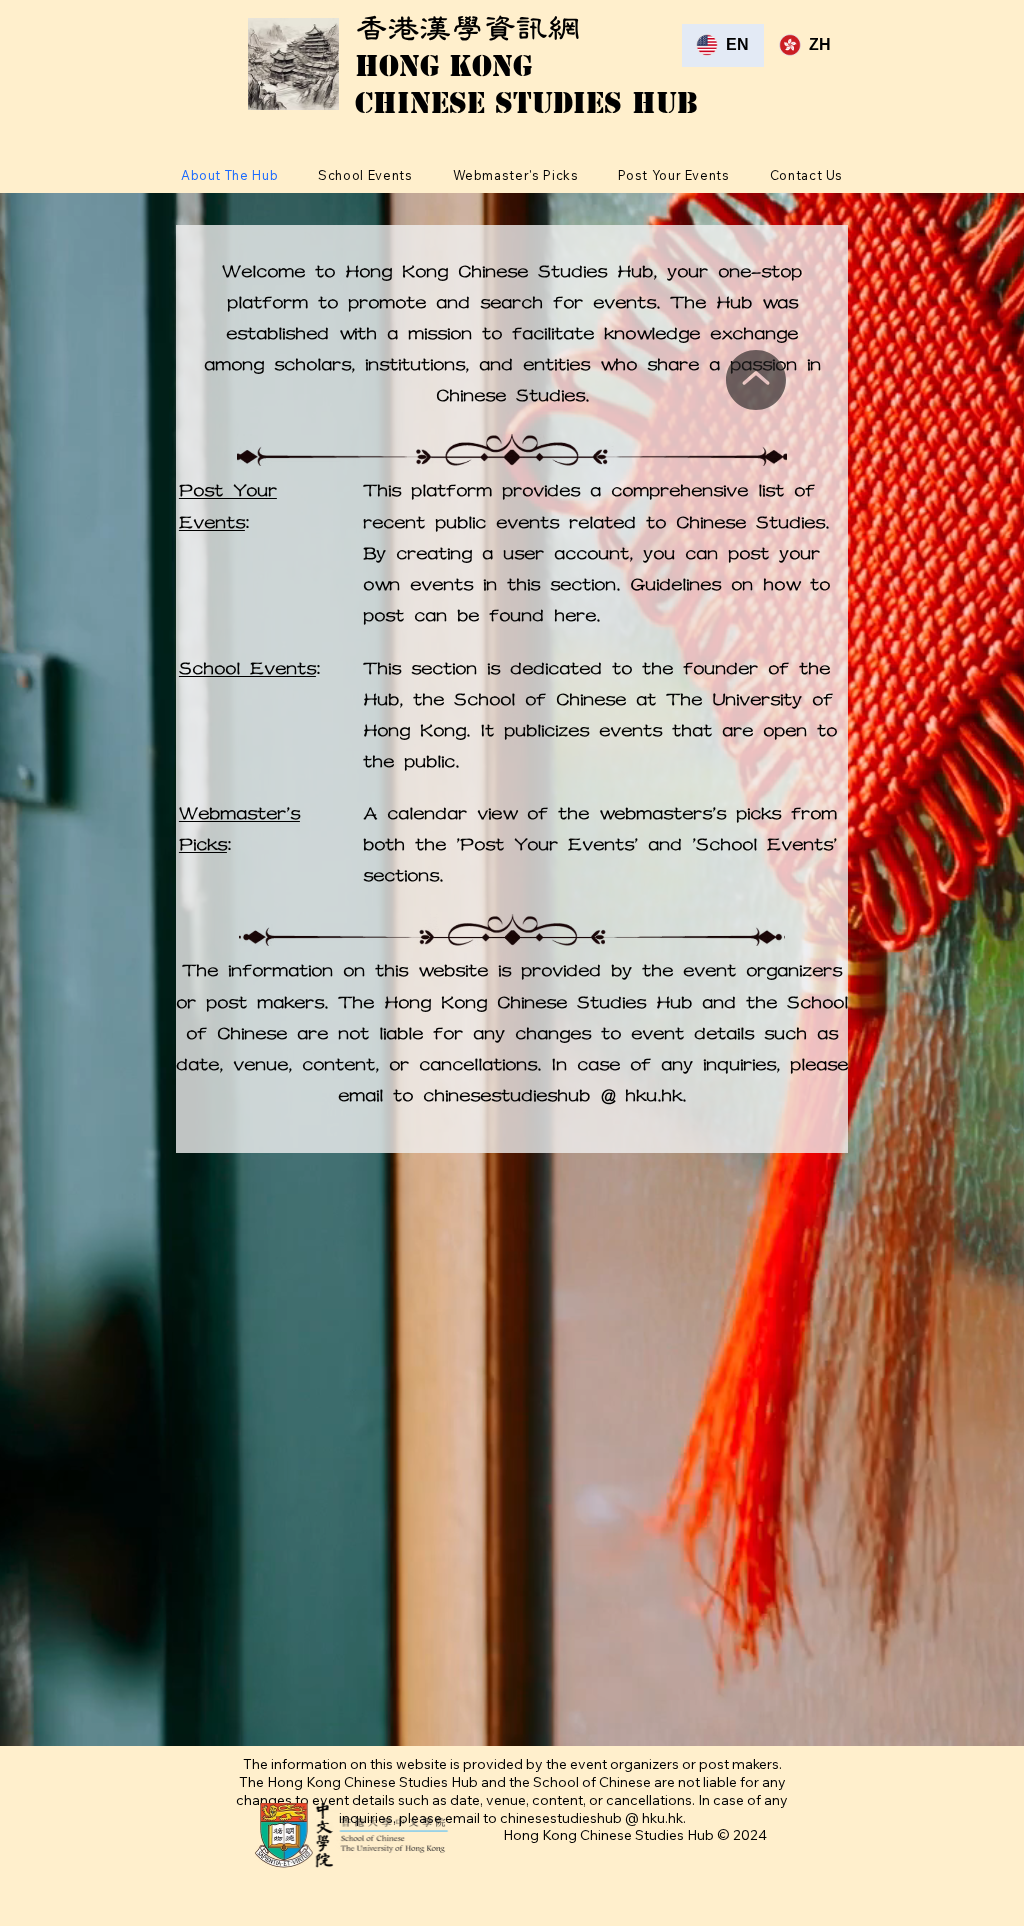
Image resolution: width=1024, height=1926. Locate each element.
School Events (247, 669)
